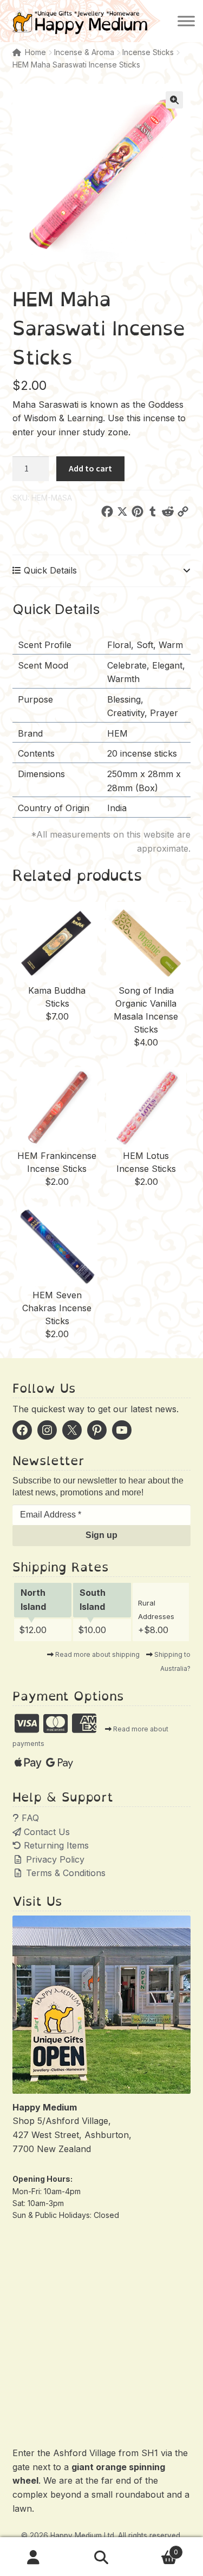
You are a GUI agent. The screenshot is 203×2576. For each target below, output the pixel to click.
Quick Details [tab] (49, 570)
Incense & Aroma (84, 52)
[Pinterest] (137, 514)
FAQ (29, 1818)
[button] (174, 100)
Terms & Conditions (64, 1873)
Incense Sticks (148, 52)
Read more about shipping (97, 1654)
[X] (122, 514)
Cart (157, 2548)
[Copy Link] (183, 514)
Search (101, 2558)
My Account (34, 2558)
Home (35, 52)
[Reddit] (168, 514)
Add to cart (90, 468)
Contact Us (45, 1832)
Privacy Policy (54, 1859)
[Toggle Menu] (186, 21)
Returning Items (55, 1845)
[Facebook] (107, 514)
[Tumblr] (153, 514)
